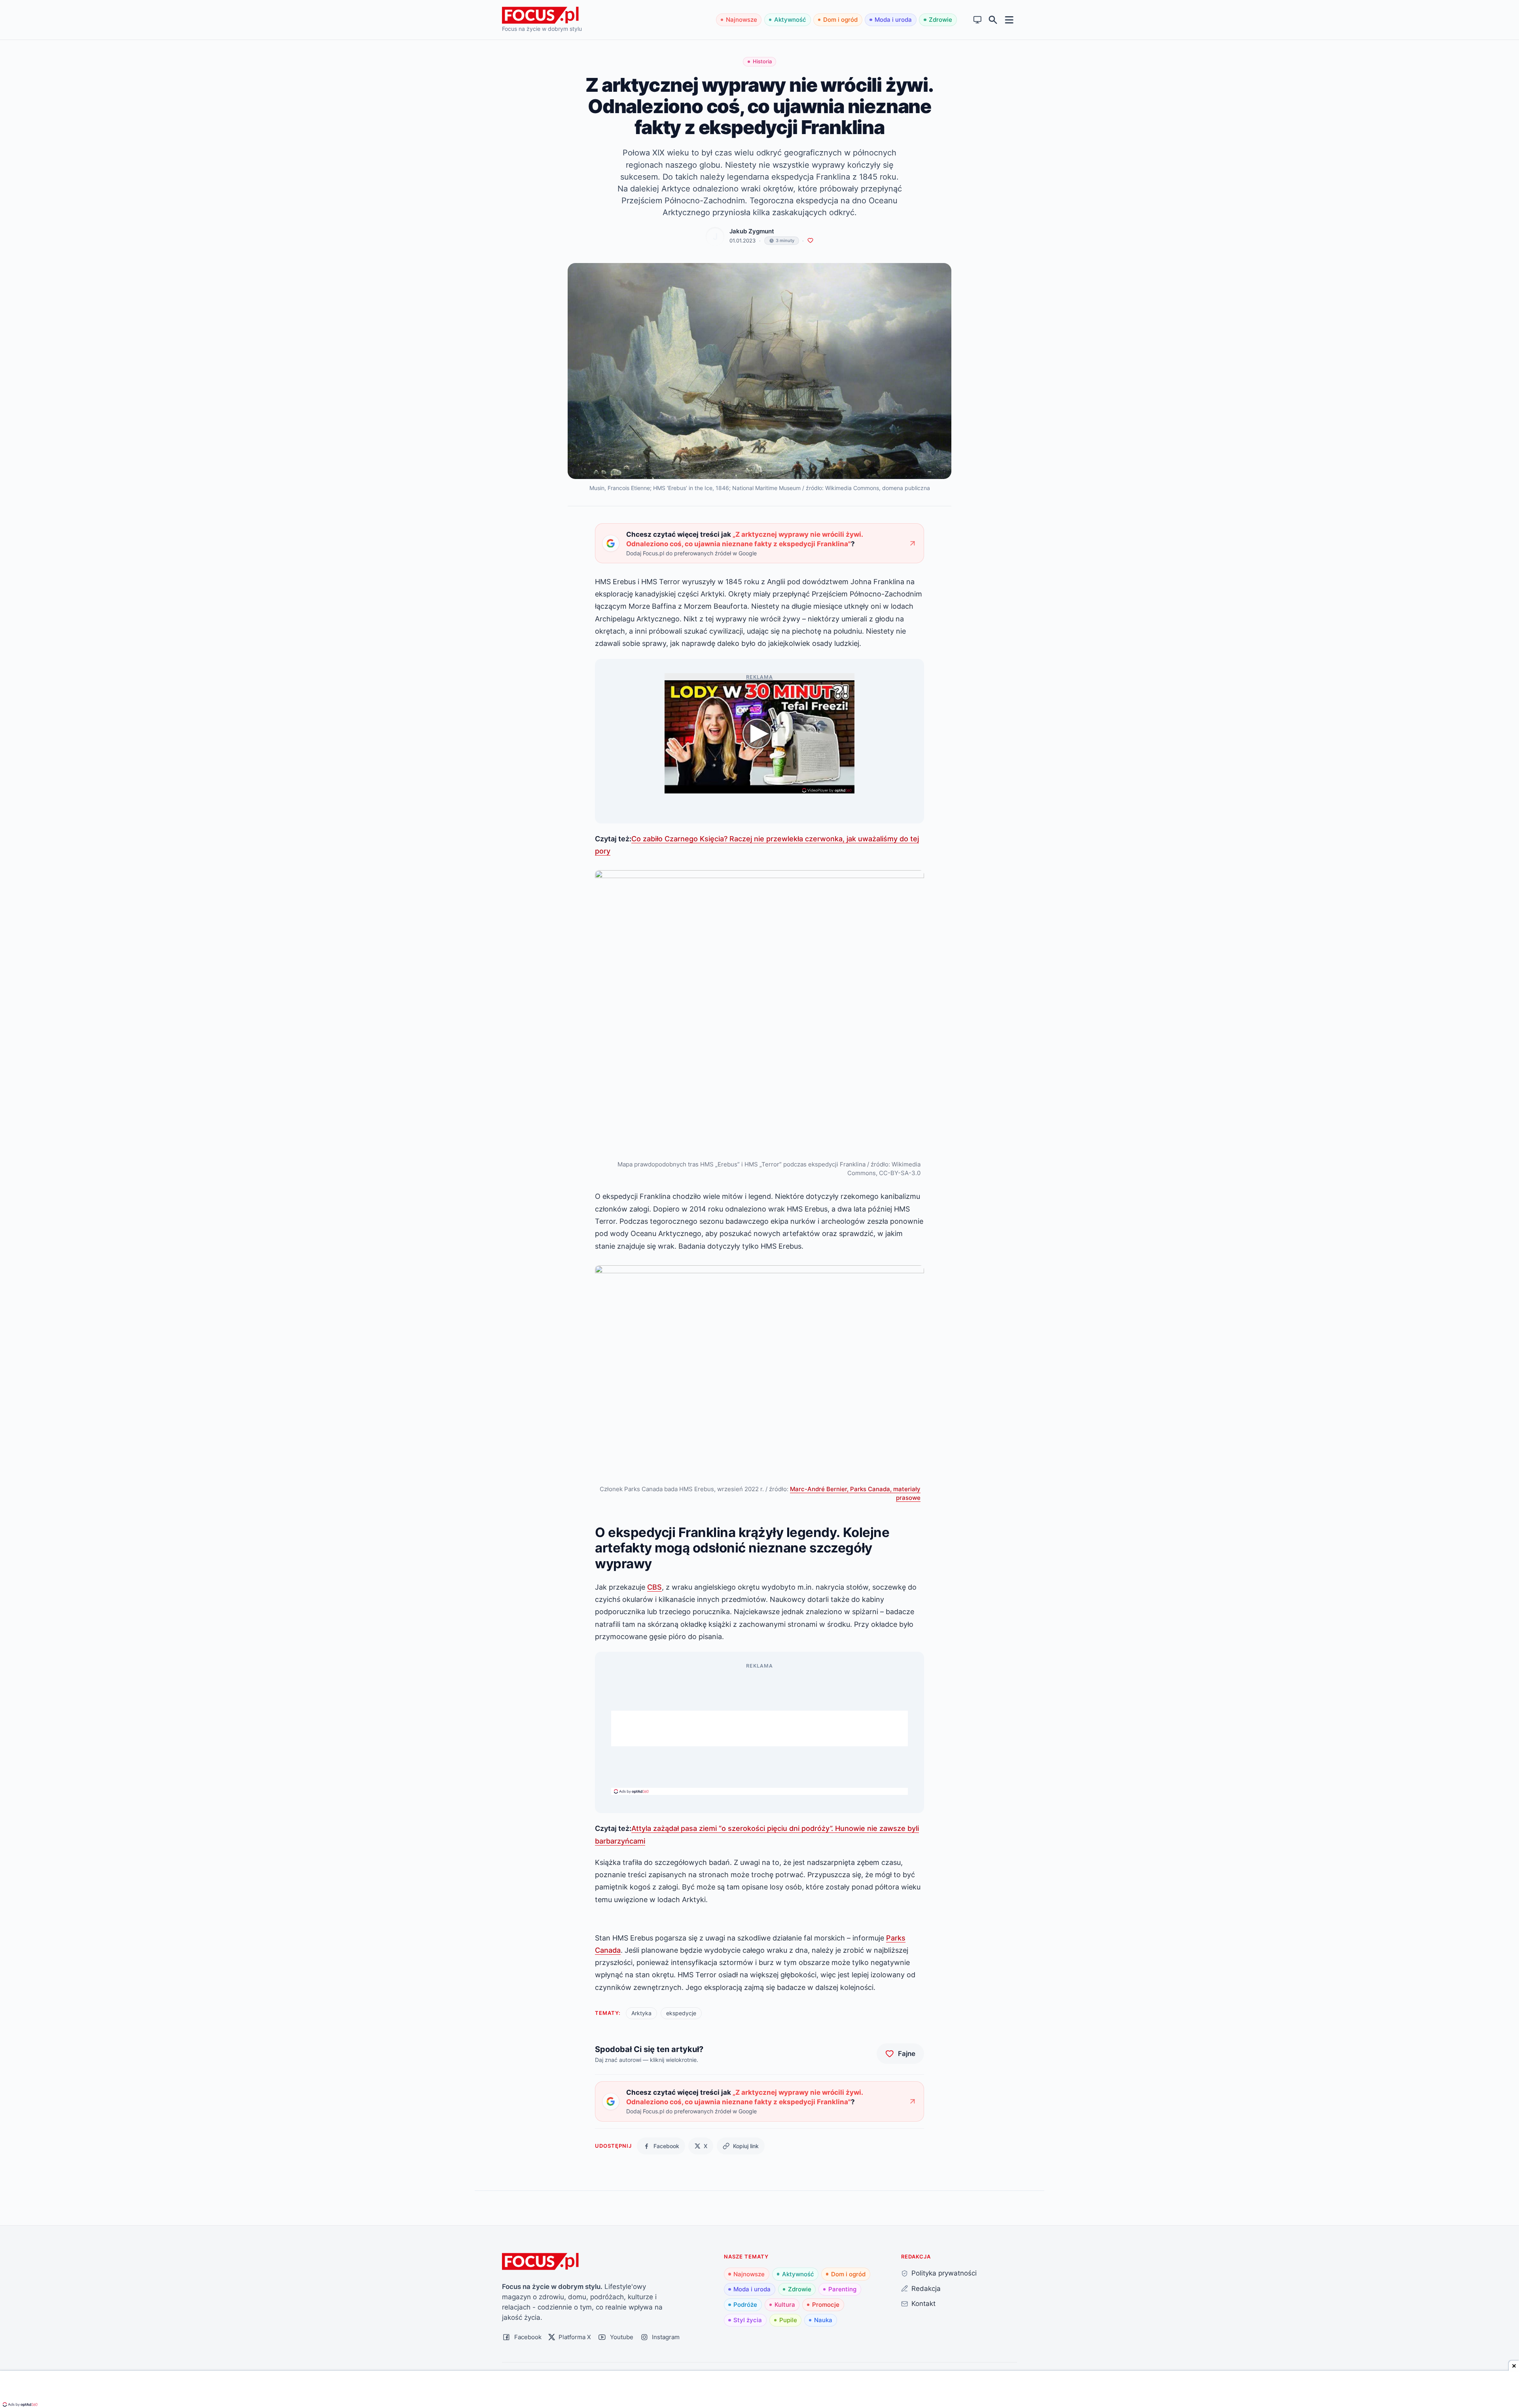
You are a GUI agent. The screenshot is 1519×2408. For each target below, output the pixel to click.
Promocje (826, 2305)
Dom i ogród (840, 20)
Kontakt (923, 2303)
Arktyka (641, 2013)
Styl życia (748, 2320)
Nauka (823, 2320)
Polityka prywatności (944, 2273)
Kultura (785, 2305)
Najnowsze (742, 20)
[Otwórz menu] (1009, 20)
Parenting (842, 2289)
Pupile (788, 2320)
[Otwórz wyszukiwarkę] (993, 20)
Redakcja (926, 2288)
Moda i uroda (893, 20)
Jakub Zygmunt (752, 231)
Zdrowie (940, 20)
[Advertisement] (759, 1728)
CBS (654, 1587)
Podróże (745, 2305)
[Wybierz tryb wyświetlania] (978, 20)
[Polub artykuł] (810, 241)
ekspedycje (681, 2013)
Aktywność (790, 20)
